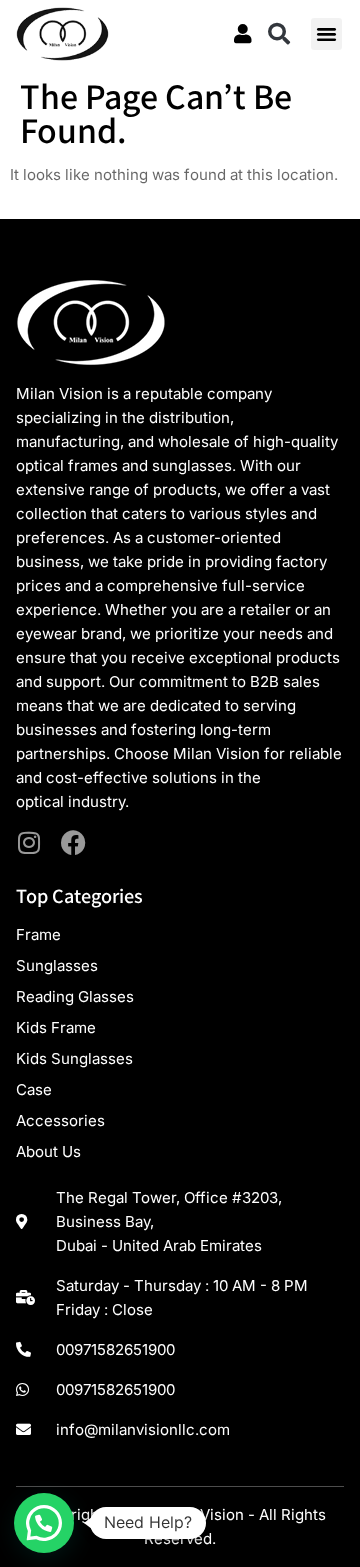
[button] (279, 34)
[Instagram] (28, 842)
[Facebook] (73, 842)
